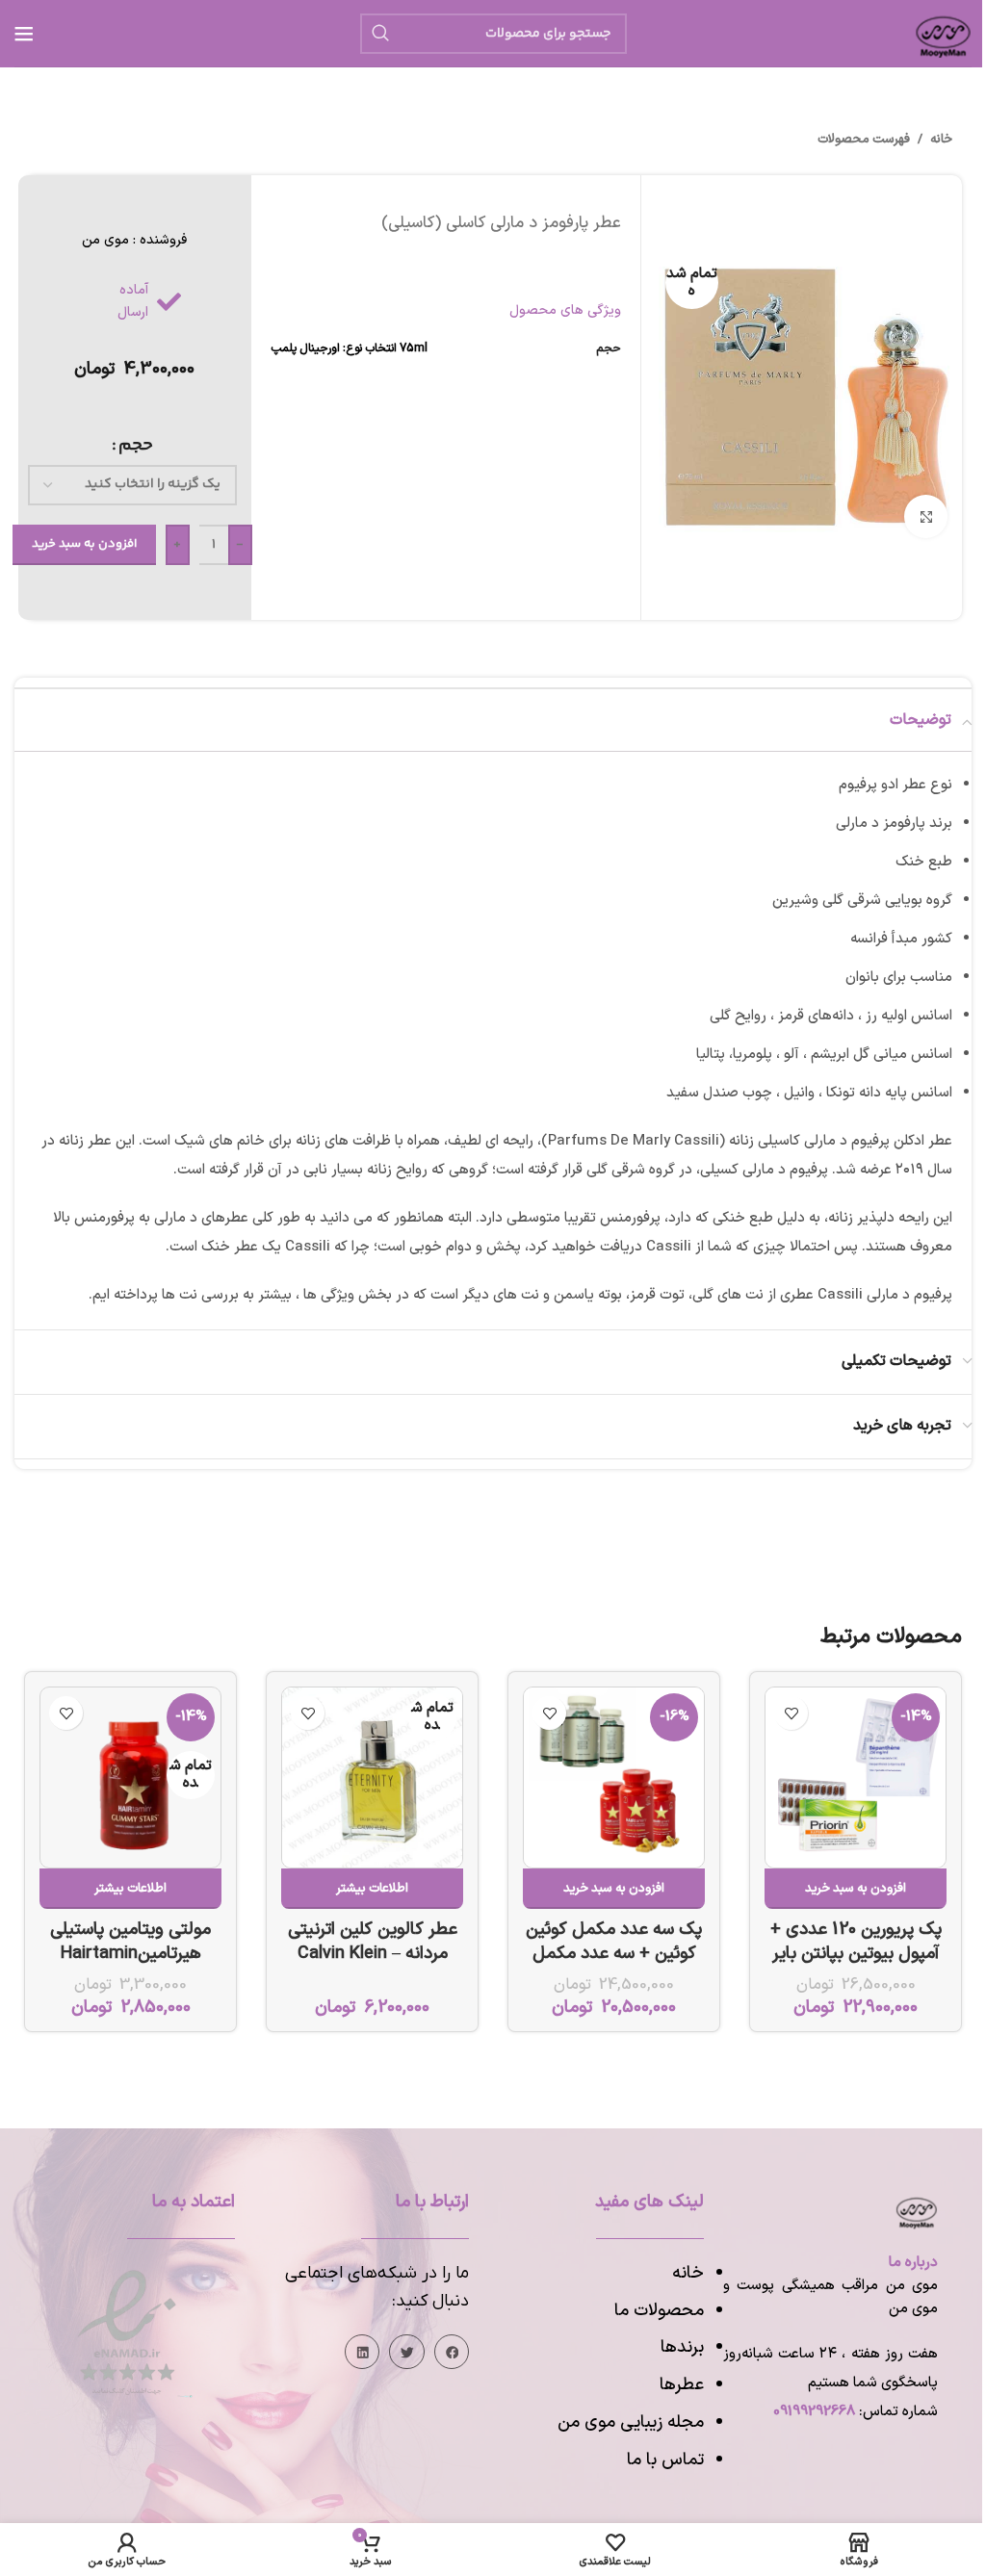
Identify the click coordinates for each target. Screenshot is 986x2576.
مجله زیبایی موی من (631, 2422)
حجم (136, 446)
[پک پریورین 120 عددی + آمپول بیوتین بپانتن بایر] (856, 1777)
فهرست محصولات (864, 140)
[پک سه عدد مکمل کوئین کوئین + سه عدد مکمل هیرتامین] (614, 1777)
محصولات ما (659, 2311)
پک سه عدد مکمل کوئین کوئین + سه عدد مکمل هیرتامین (614, 1954)
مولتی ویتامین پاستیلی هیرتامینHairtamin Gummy (130, 1954)
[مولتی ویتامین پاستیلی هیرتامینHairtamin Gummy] (130, 1777)
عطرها (682, 2385)
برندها (682, 2347)
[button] (856, 1889)
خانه (941, 140)
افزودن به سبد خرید (84, 544)
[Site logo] (943, 32)
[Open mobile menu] (24, 34)
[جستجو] (380, 34)
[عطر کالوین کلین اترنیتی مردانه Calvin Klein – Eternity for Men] (372, 1777)
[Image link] (127, 2332)
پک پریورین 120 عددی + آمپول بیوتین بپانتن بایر (856, 1942)
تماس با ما (665, 2460)
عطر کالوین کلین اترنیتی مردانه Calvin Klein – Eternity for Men (373, 1954)
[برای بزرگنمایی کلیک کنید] (926, 516)
